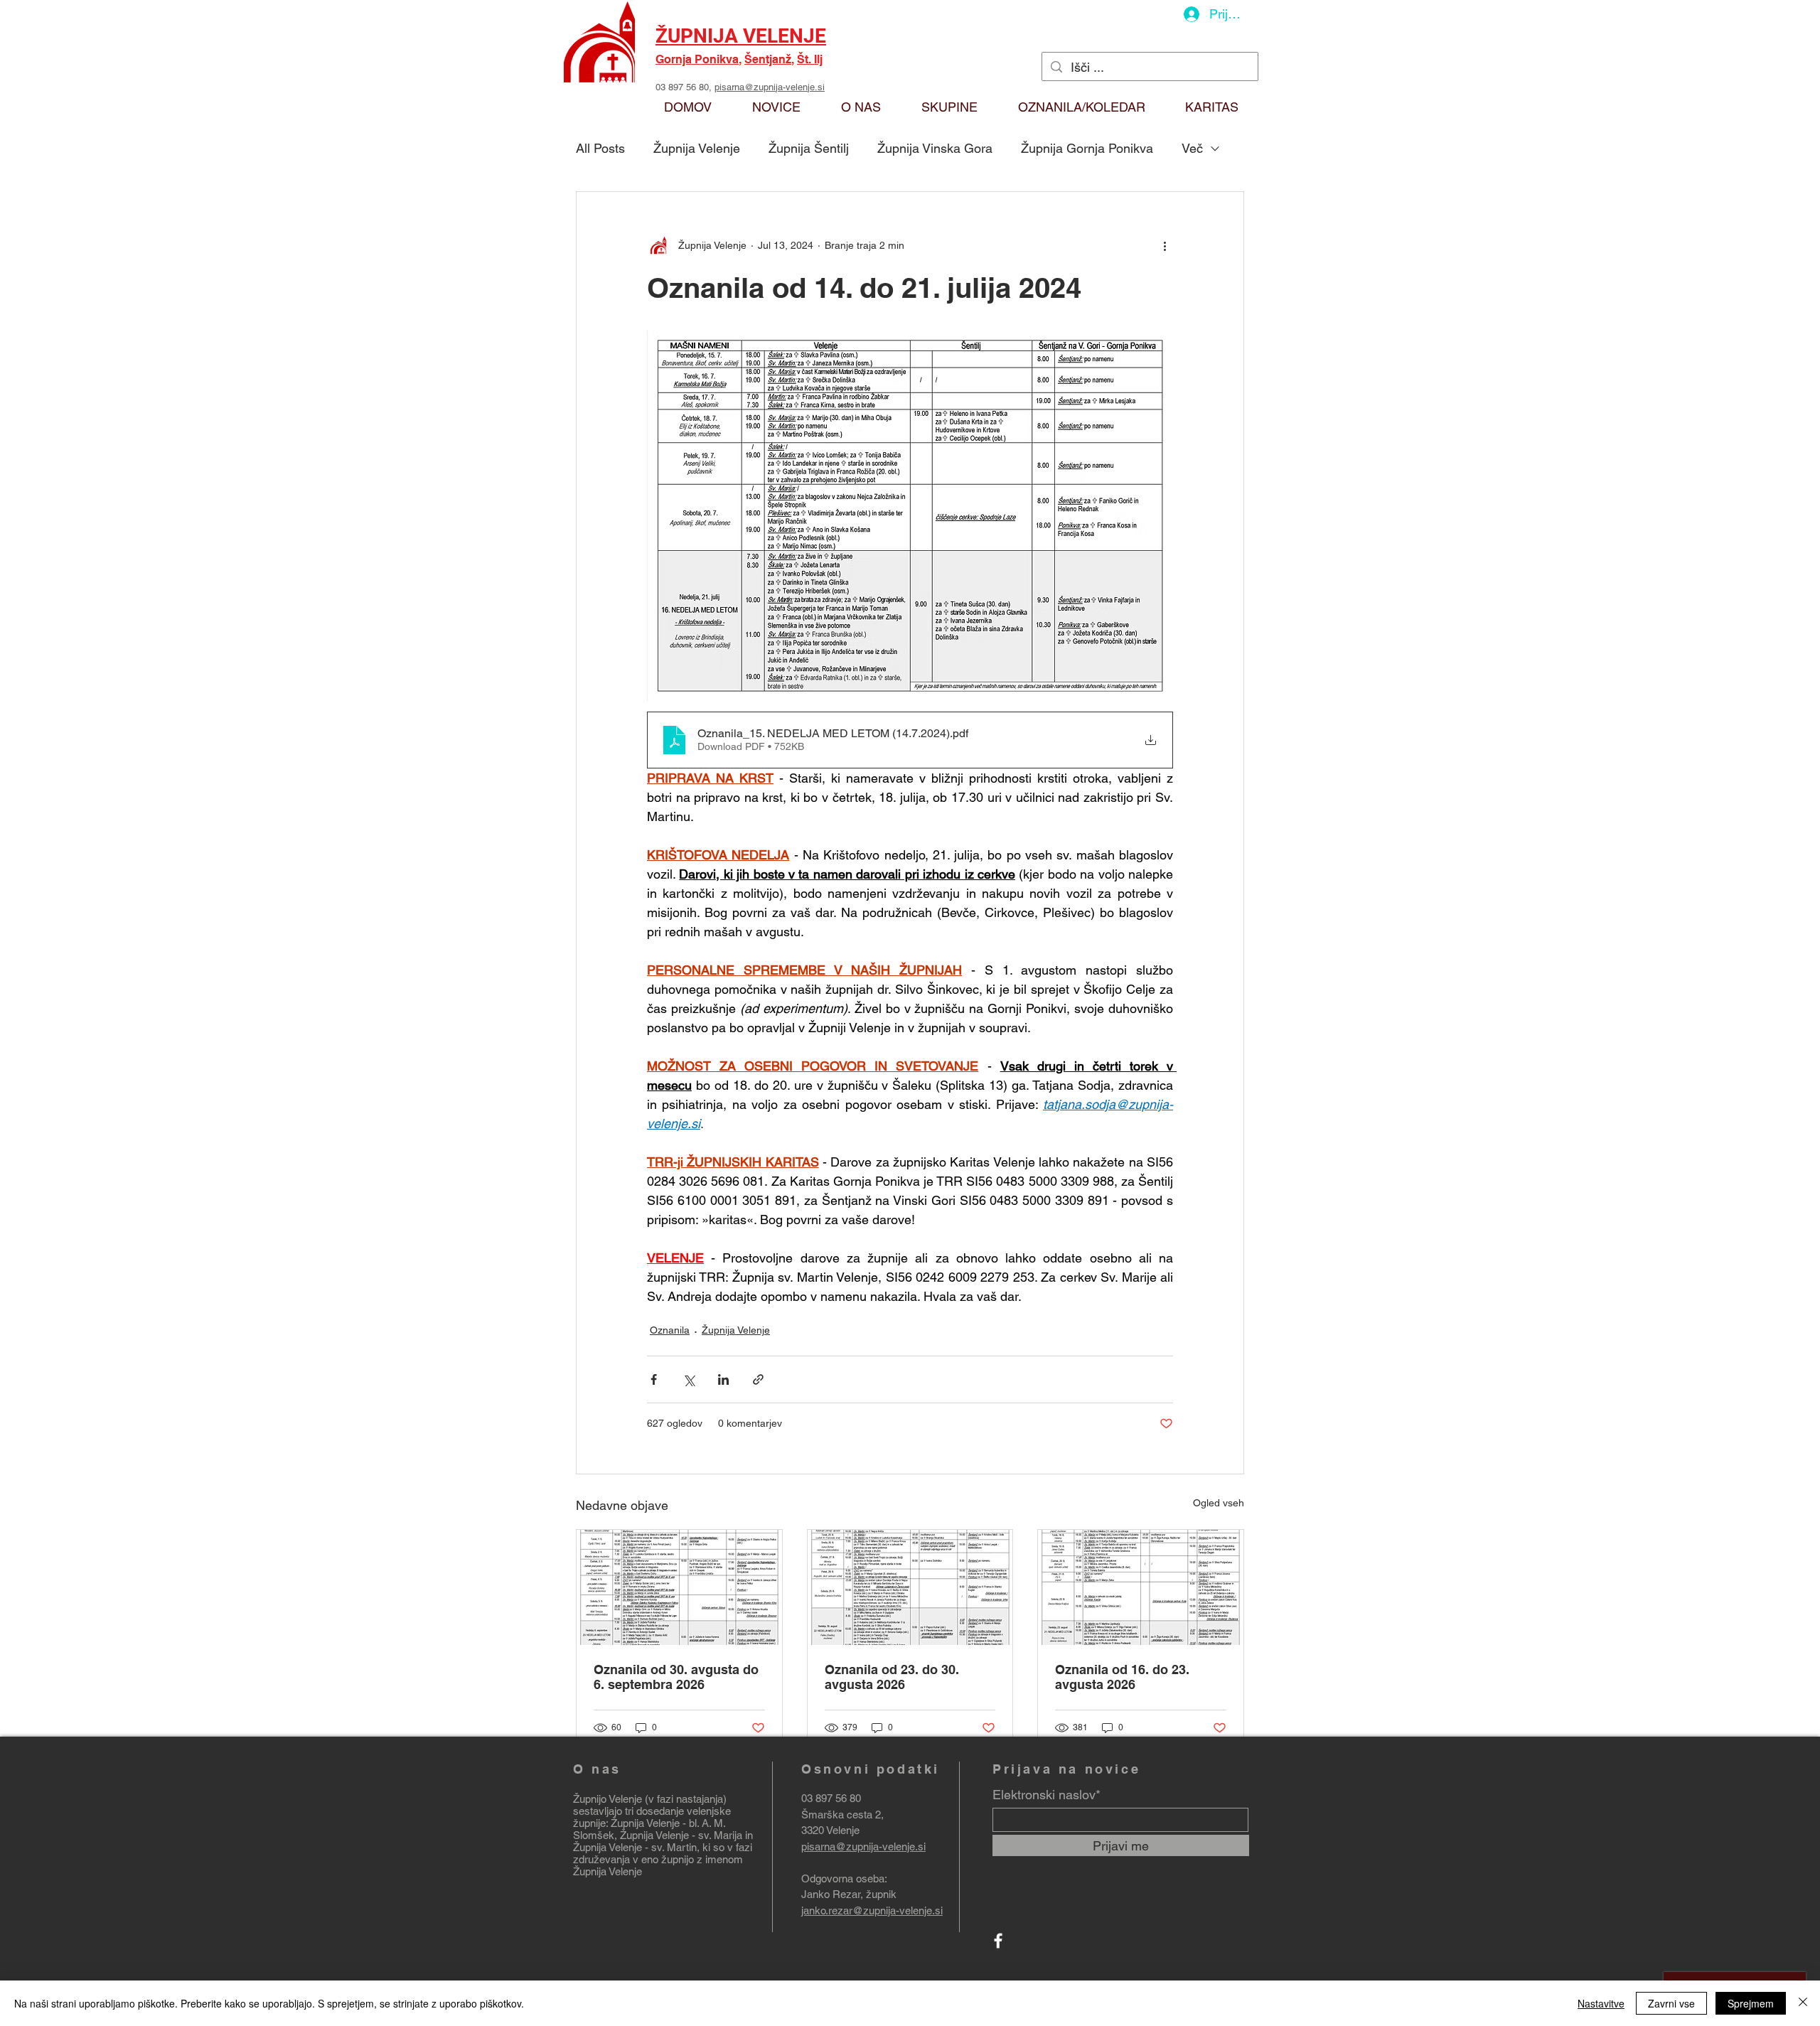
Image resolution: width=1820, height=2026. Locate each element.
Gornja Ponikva (697, 59)
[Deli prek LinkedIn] (723, 1379)
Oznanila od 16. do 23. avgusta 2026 (1122, 1677)
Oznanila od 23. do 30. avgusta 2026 (892, 1677)
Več (1192, 148)
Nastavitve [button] (1601, 2003)
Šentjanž (768, 59)
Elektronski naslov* (1046, 1795)
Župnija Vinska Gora (935, 148)
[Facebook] (998, 1941)
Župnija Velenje (697, 148)
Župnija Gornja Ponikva (1087, 148)
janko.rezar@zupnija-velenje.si (872, 1910)
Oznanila (670, 1330)
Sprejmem (1751, 2003)
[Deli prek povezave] (758, 1379)
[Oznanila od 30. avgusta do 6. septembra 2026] (679, 1587)
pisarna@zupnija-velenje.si (770, 87)
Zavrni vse (1671, 2003)
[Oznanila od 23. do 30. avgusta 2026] (910, 1587)
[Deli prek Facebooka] (654, 1379)
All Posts (600, 148)
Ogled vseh (1219, 1503)
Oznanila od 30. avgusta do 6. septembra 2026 (676, 1677)
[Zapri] (1803, 2003)
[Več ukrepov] (1165, 246)
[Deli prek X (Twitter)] (689, 1379)
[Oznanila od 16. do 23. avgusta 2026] (1141, 1587)
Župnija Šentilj (809, 148)
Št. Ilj (810, 59)
